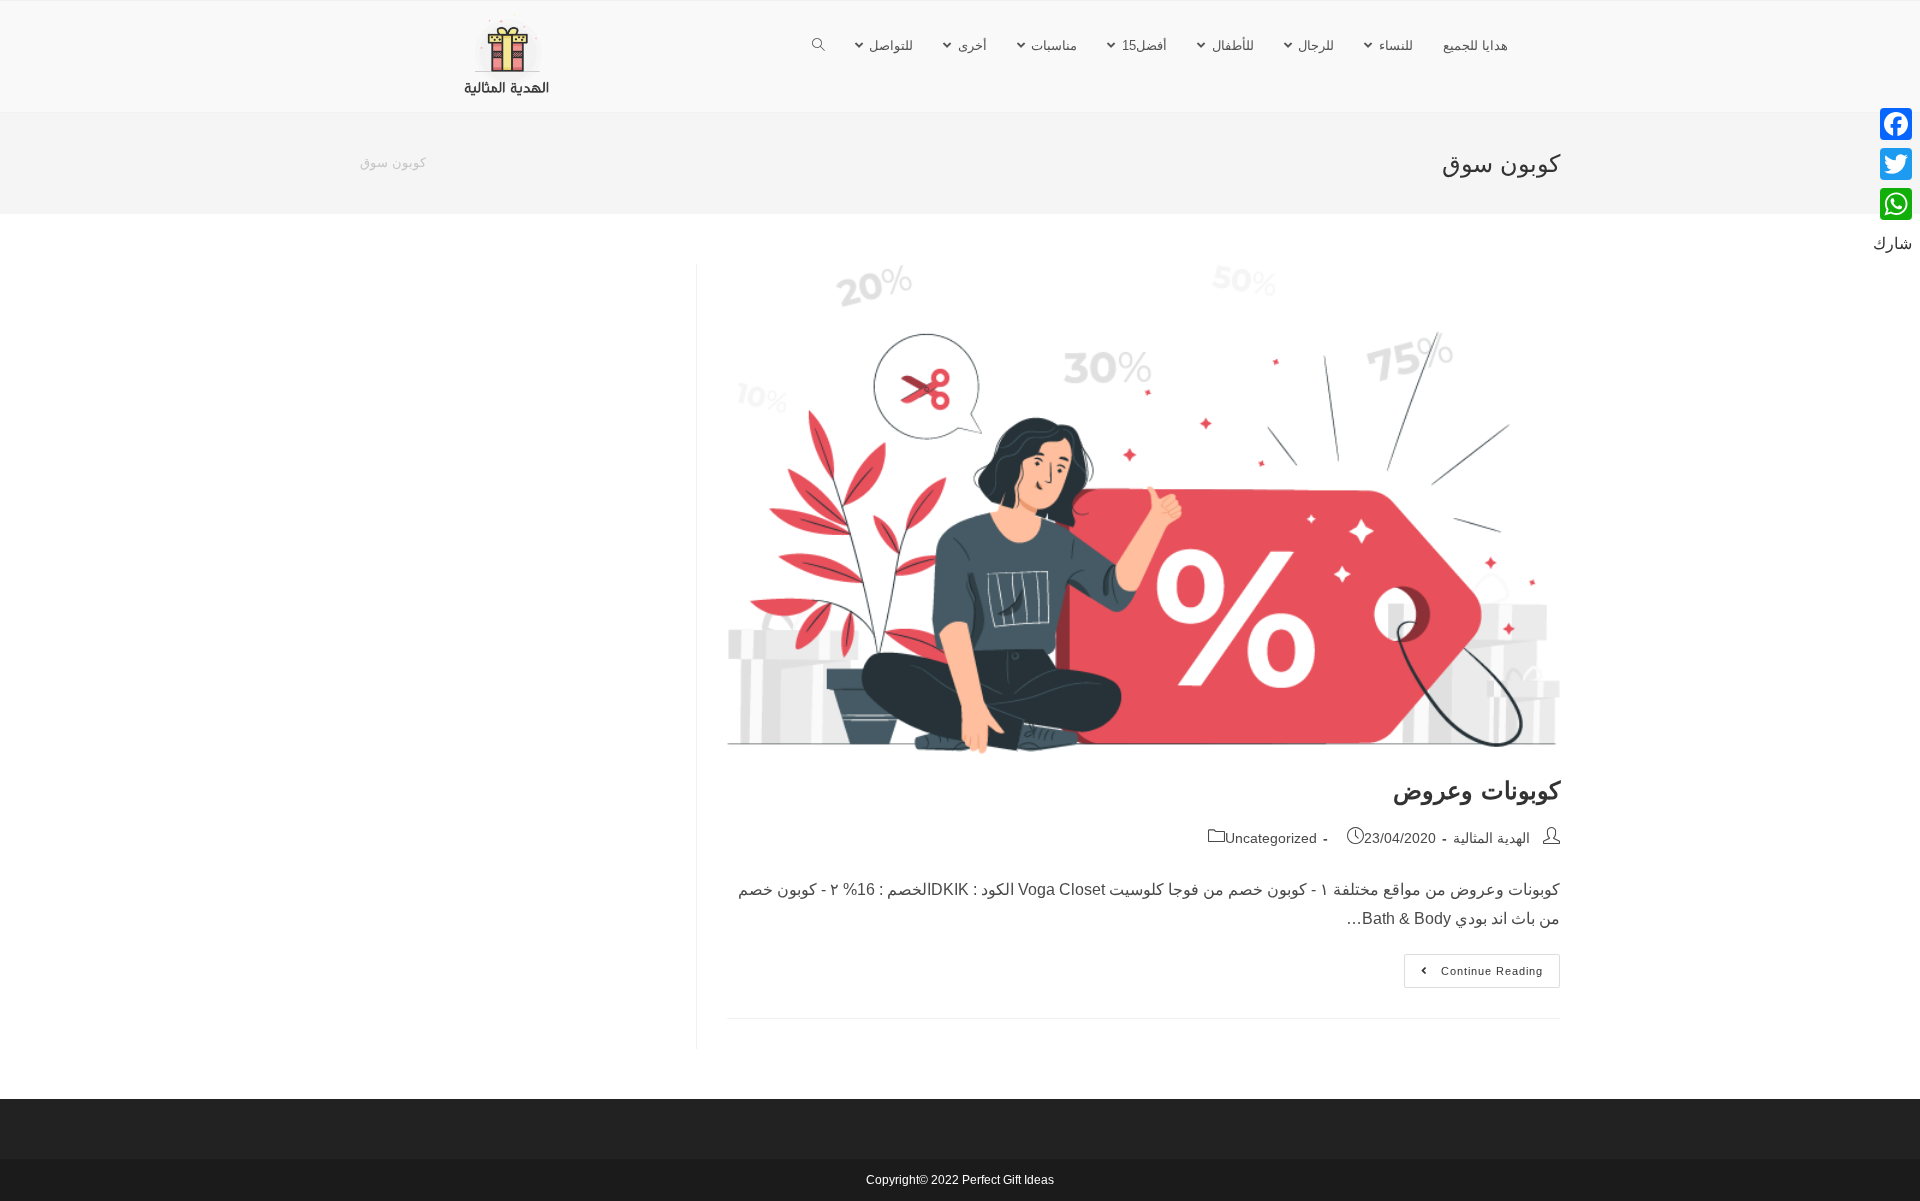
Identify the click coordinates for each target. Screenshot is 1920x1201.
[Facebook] (1892, 124)
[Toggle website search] (818, 45)
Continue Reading (1473, 965)
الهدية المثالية (1491, 838)
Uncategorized (1271, 838)
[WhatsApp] (1892, 204)
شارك (1892, 243)
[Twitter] (1892, 164)
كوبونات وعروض (1476, 790)
